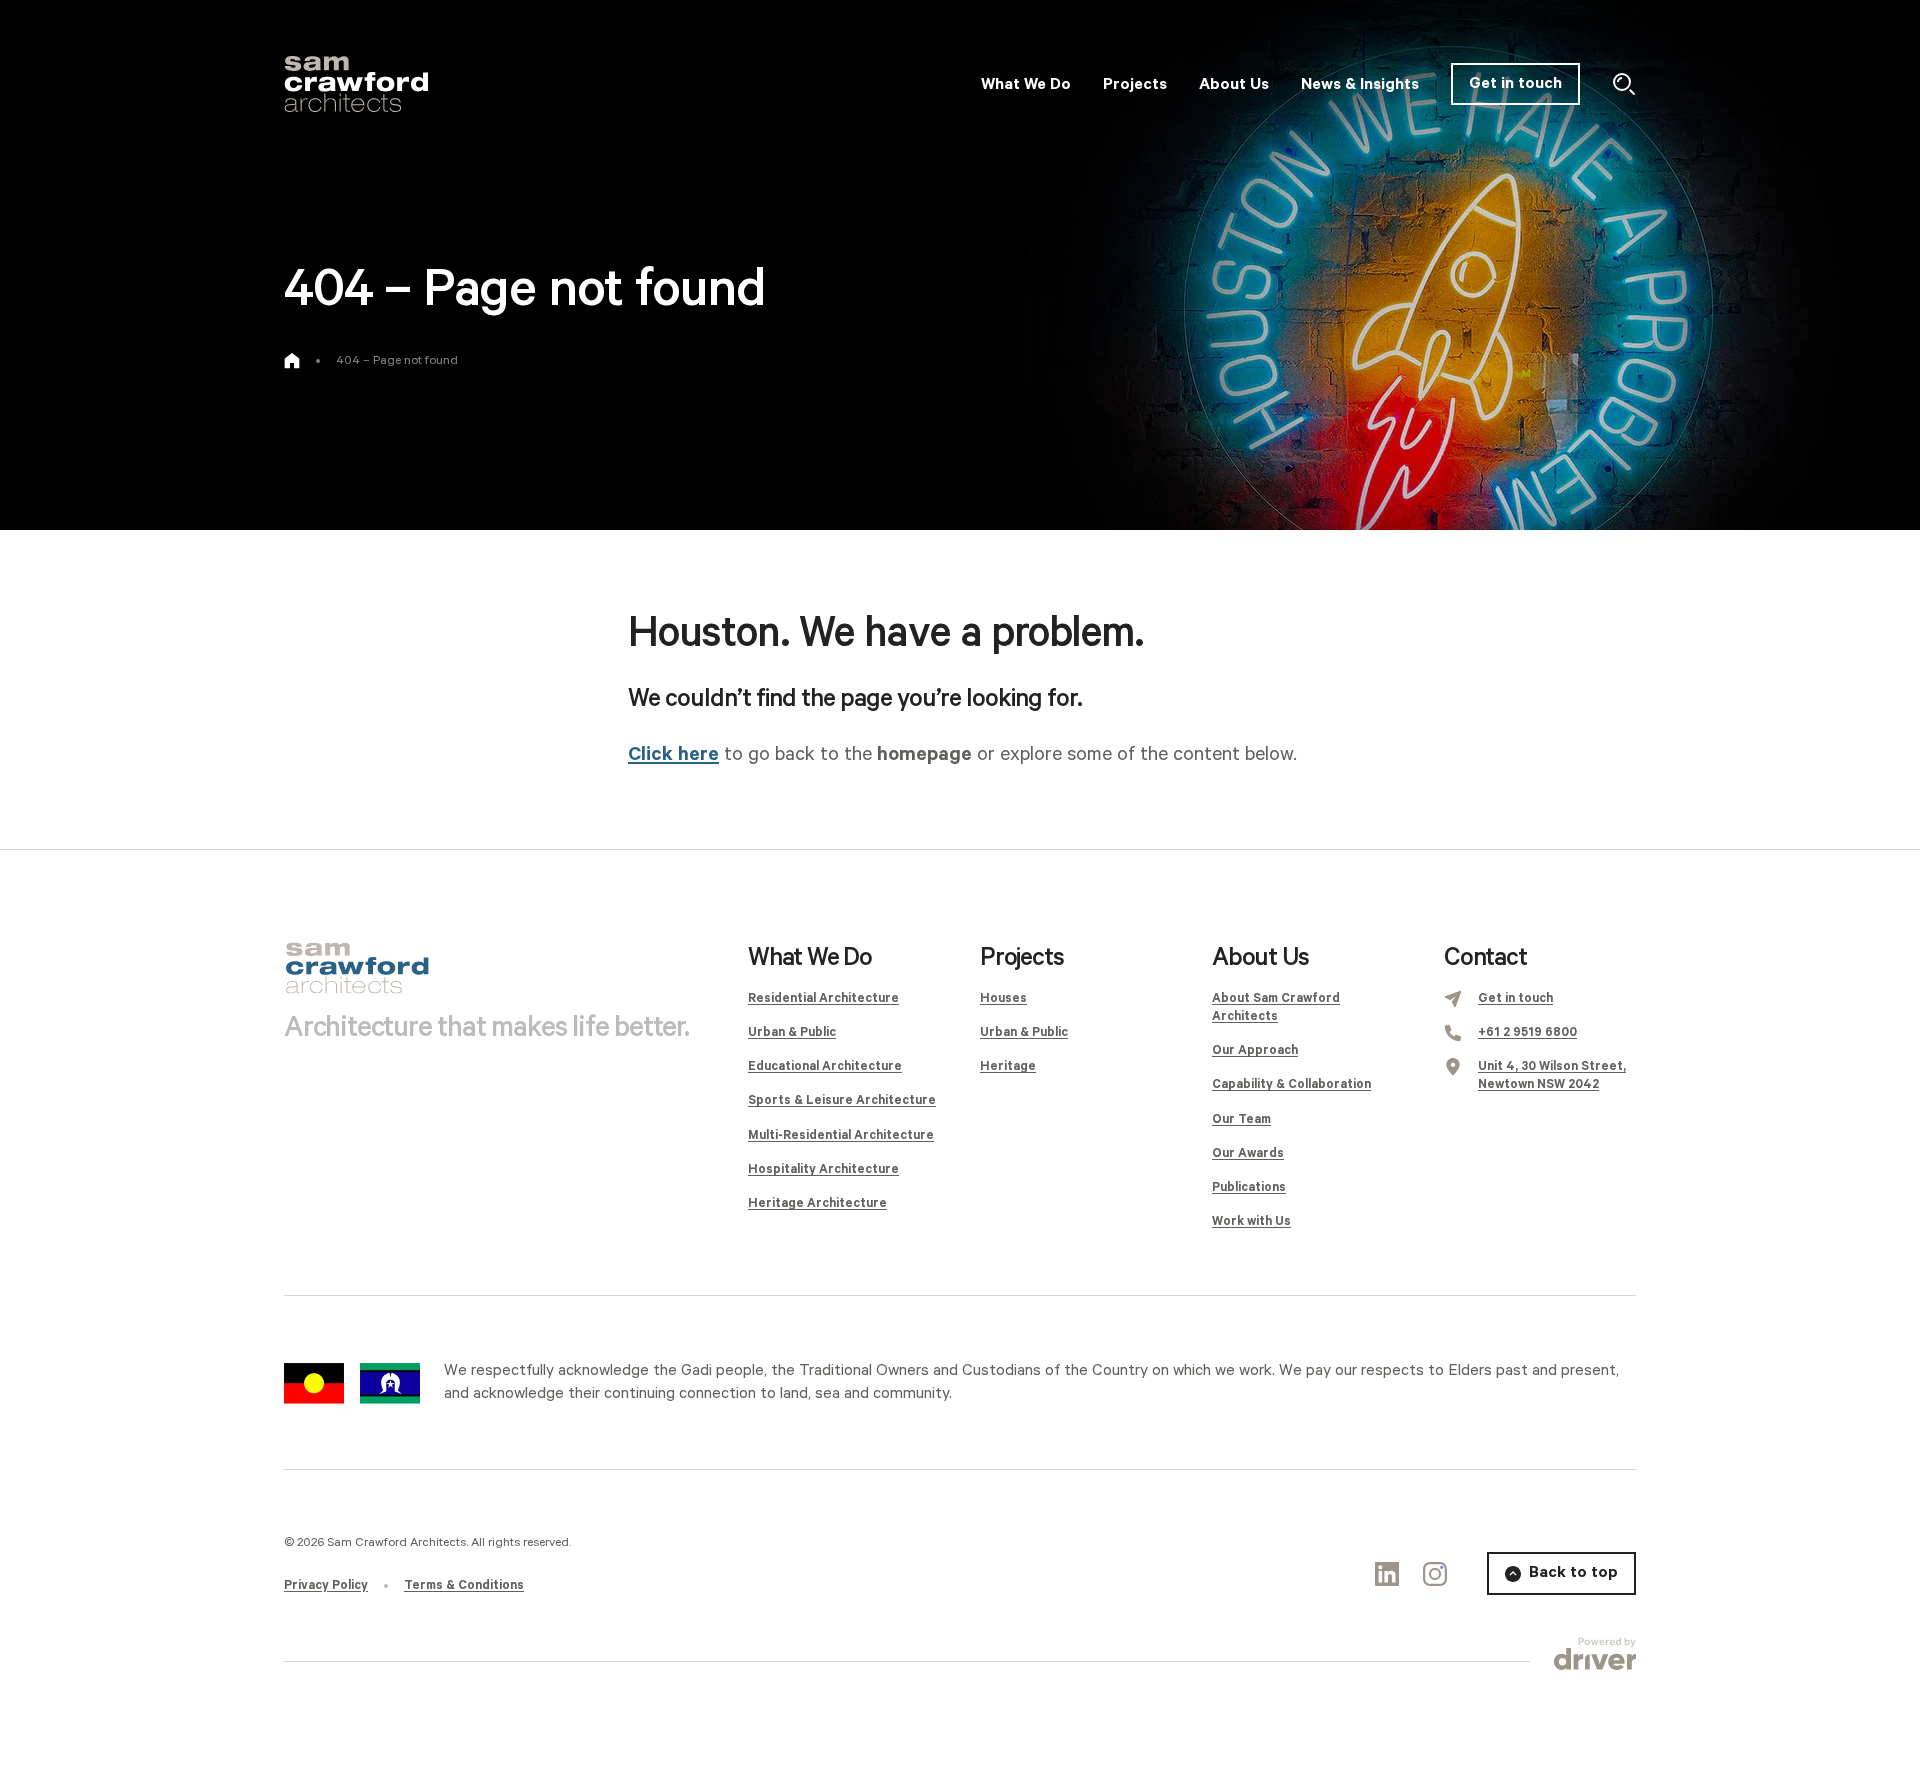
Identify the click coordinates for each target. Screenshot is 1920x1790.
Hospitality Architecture (823, 1169)
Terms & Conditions (464, 1585)
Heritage (1008, 1066)
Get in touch (1515, 83)
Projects (1021, 958)
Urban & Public (792, 1032)
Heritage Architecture (817, 1203)
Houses (1003, 998)
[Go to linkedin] (1387, 1574)
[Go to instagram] (1435, 1574)
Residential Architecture (823, 998)
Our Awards (1248, 1153)
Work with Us (1251, 1221)
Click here (673, 754)
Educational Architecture (825, 1066)
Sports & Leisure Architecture (842, 1100)
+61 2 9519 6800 (1527, 1032)
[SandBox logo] (356, 84)
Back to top (1573, 1572)
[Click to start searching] (1624, 84)
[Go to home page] (292, 361)
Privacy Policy (326, 1585)
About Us (1260, 958)
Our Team (1241, 1119)
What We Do (810, 958)
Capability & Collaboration (1291, 1084)
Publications (1249, 1187)
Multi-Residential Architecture (841, 1135)
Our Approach (1255, 1050)
